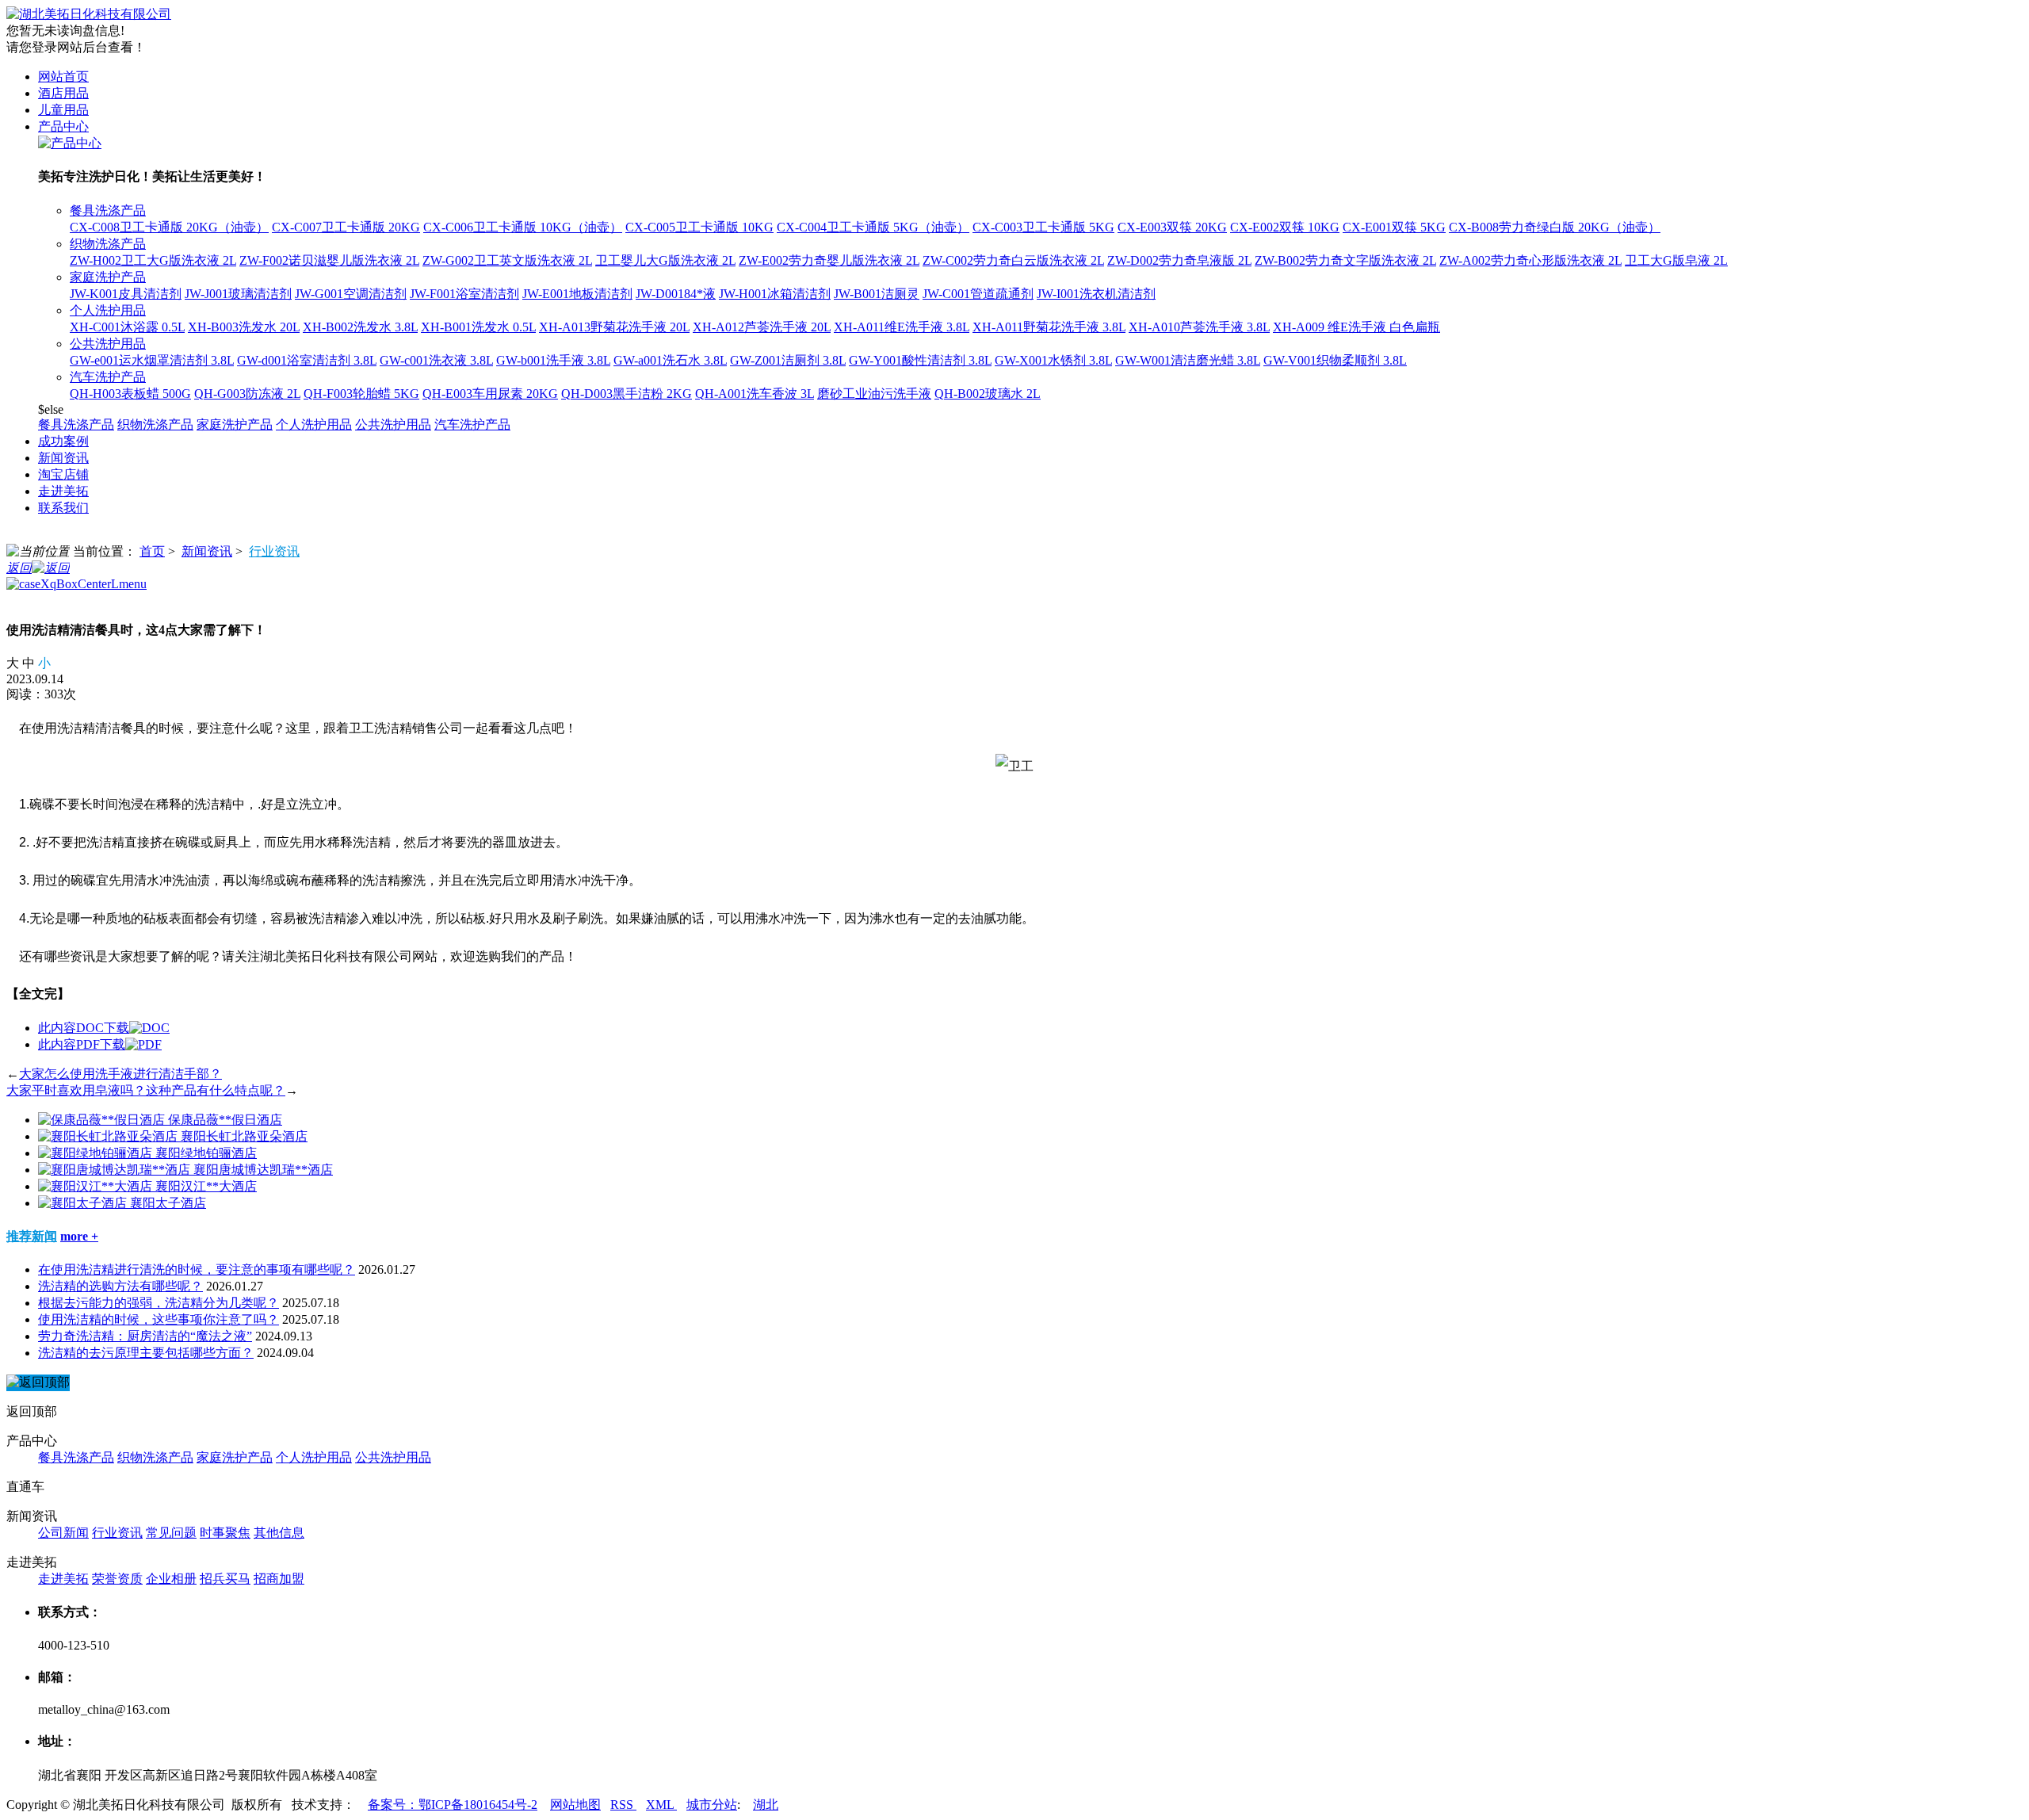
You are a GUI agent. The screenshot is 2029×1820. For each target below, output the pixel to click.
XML (661, 1805)
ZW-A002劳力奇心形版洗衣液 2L (1530, 260)
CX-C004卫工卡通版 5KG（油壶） (873, 227)
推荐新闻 (32, 1236)
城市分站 (712, 1805)
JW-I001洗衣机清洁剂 (1096, 294)
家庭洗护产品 (108, 277)
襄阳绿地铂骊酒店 (206, 1153)
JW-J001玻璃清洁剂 (238, 294)
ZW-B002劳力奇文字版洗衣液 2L (1345, 260)
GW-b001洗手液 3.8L (553, 360)
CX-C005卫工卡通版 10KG (699, 227)
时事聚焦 (225, 1533)
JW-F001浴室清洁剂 (464, 294)
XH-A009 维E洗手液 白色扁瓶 (1356, 327)
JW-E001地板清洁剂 (577, 294)
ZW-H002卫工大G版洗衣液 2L (153, 260)
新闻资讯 (63, 458)
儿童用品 (63, 110)
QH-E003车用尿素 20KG (490, 394)
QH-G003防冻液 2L (247, 394)
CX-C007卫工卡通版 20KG (346, 227)
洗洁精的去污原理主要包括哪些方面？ (146, 1353)
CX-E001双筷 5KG (1394, 227)
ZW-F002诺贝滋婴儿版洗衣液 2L (329, 260)
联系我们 (63, 508)
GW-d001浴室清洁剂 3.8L (307, 360)
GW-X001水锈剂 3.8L (1053, 360)
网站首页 (63, 76)
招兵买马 (225, 1579)
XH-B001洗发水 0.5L (478, 327)
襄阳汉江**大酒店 (206, 1186)
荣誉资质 (117, 1579)
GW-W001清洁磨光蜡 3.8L (1188, 360)
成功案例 (63, 441)
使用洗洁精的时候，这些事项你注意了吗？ (159, 1319)
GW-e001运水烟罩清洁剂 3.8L (152, 360)
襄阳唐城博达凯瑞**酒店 (263, 1170)
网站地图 (575, 1805)
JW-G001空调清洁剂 (351, 294)
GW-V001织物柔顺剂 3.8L (1335, 360)
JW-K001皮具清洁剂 (126, 294)
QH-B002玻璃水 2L (988, 394)
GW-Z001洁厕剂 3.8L (788, 360)
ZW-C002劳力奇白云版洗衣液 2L (1013, 260)
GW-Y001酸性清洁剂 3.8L (920, 360)
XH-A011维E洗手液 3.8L (902, 327)
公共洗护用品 (108, 344)
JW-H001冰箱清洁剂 (775, 294)
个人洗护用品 (108, 310)
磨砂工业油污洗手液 (874, 394)
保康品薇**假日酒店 (225, 1120)
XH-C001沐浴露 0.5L (127, 327)
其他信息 (279, 1533)
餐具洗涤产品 (108, 210)
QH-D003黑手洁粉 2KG (627, 394)
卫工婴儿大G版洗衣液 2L (665, 260)
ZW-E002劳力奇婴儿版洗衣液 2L (829, 260)
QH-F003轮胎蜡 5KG (361, 394)
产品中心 (63, 126)
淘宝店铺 (63, 474)
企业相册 (171, 1579)
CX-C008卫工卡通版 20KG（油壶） (169, 227)
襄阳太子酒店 (168, 1203)
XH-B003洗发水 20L (244, 327)
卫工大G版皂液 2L (1676, 260)
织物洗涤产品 (108, 244)
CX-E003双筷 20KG (1172, 227)
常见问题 (171, 1533)
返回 (19, 568)
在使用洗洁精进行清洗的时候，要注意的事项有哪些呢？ (197, 1269)
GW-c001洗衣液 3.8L (436, 360)
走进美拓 (63, 491)
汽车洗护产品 (108, 377)
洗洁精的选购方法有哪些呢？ (120, 1286)
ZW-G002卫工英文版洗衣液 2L (507, 260)
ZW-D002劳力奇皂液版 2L (1179, 260)
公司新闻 (63, 1533)
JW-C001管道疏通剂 (978, 294)
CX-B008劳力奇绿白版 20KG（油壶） (1555, 227)
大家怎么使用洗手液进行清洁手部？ (120, 1074)
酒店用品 (63, 93)
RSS (623, 1805)
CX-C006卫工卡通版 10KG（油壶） (523, 227)
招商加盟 (279, 1579)
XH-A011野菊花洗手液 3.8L (1049, 327)
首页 (152, 551)
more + (79, 1236)
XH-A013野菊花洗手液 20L (614, 327)
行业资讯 (274, 551)
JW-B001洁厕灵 (877, 294)
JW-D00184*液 (676, 294)
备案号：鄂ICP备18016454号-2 (453, 1805)
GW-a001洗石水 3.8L (670, 360)
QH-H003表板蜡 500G (130, 394)
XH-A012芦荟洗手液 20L (762, 327)
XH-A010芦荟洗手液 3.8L (1199, 327)
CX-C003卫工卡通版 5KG (1043, 227)
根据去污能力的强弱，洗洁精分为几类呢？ (159, 1303)
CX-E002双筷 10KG (1285, 227)
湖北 (766, 1805)
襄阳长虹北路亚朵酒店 (244, 1136)
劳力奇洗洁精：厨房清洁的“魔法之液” (145, 1336)
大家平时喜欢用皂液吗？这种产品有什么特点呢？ (146, 1090)
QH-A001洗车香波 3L (755, 394)
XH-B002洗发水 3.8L (360, 327)
